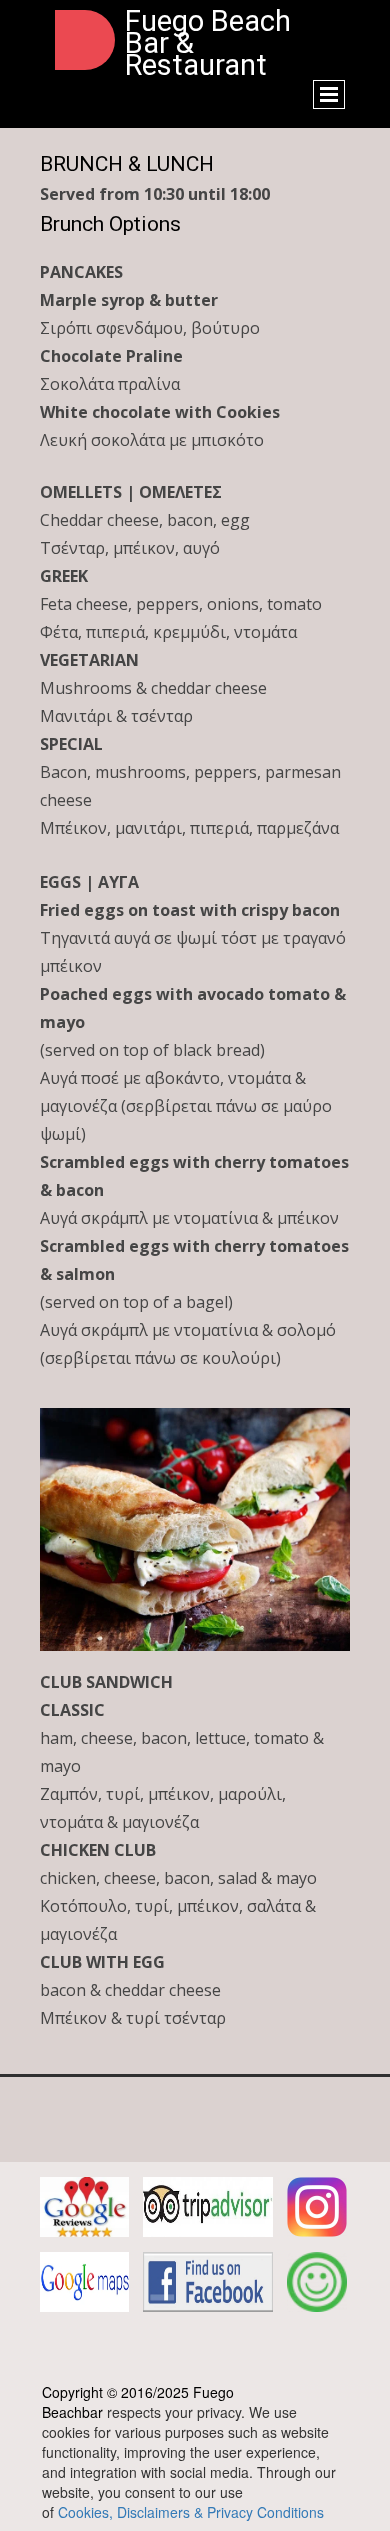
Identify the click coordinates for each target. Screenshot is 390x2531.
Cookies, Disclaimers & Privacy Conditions (191, 2512)
